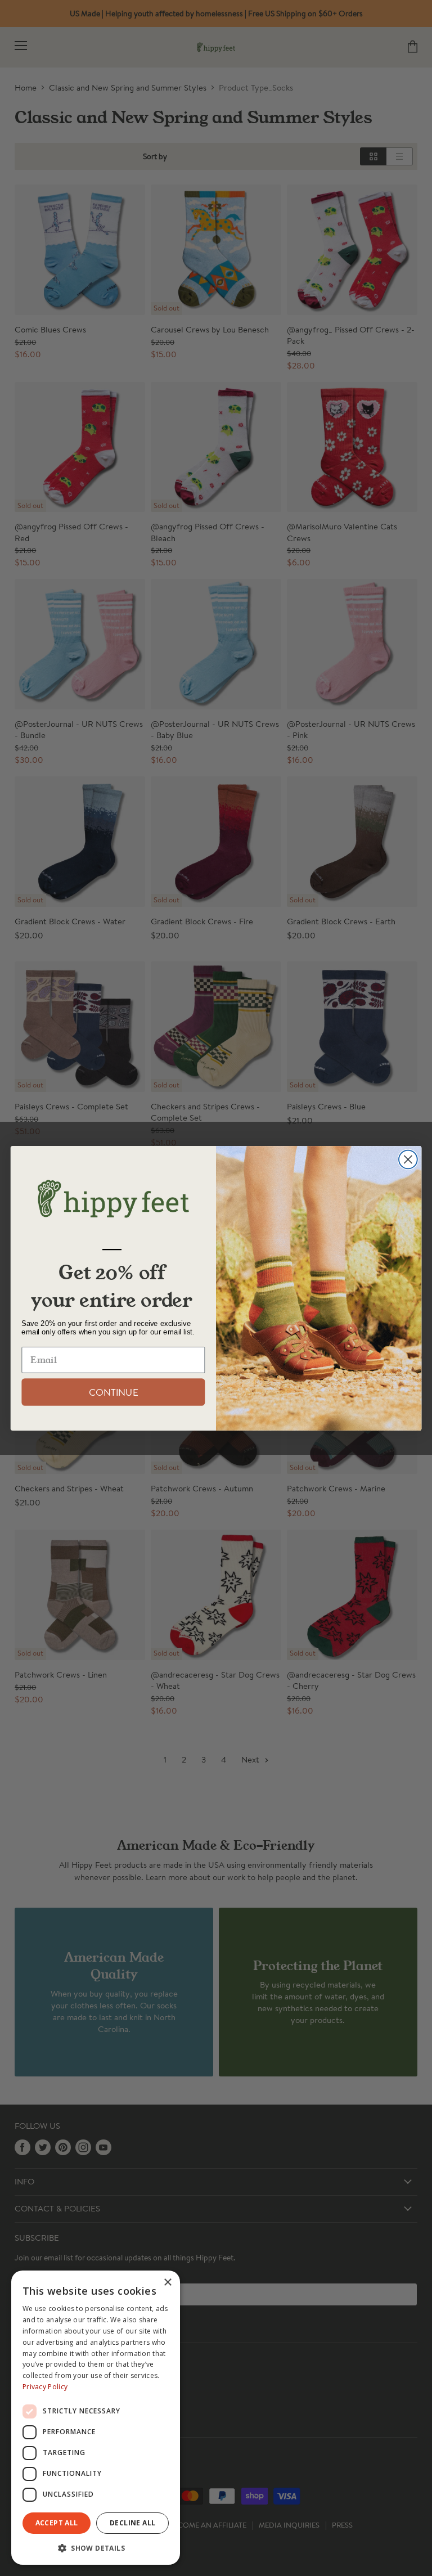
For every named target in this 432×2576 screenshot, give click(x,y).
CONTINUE (113, 1392)
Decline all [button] (132, 2523)
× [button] (167, 2283)
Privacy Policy (45, 2387)
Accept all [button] (57, 2523)
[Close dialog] (408, 1159)
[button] (96, 2547)
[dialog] (96, 2418)
